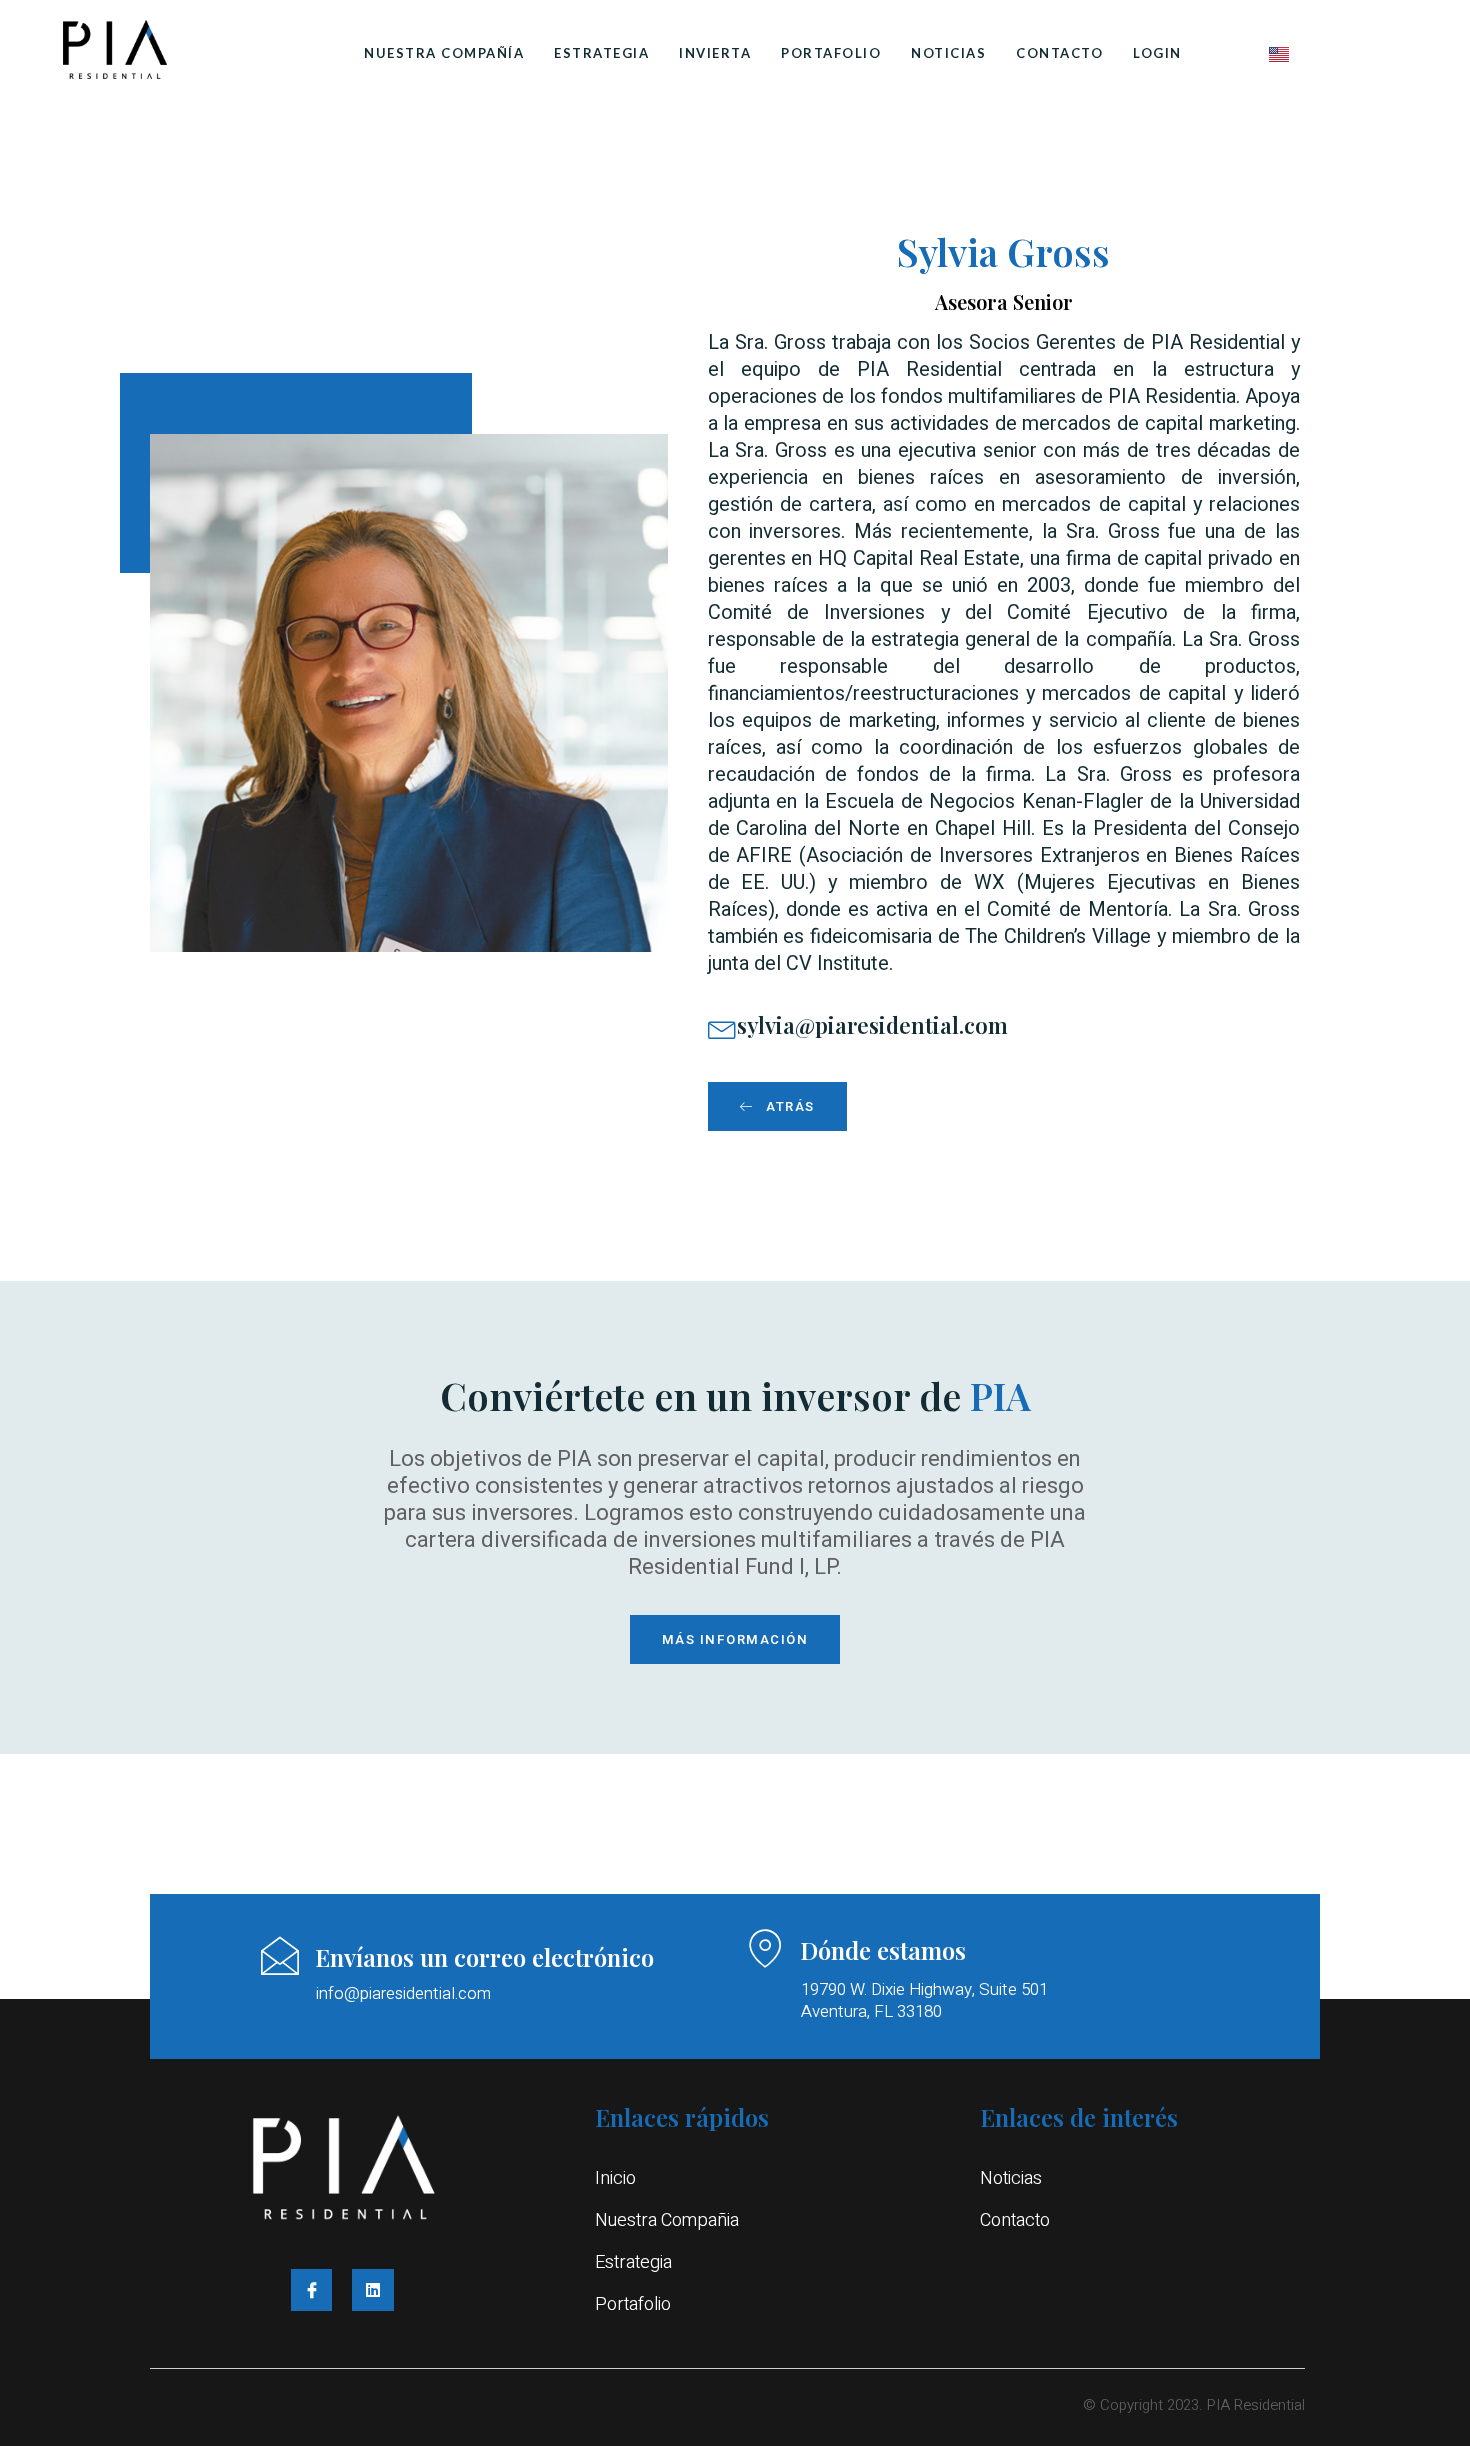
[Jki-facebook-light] (312, 2290)
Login (1157, 53)
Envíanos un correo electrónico (484, 1957)
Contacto (1059, 53)
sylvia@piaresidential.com (872, 1025)
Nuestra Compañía (444, 53)
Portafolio (831, 53)
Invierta (715, 53)
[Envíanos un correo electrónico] (280, 1956)
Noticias (948, 53)
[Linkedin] (373, 2290)
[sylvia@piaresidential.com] (722, 1027)
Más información (735, 1639)
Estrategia (601, 53)
